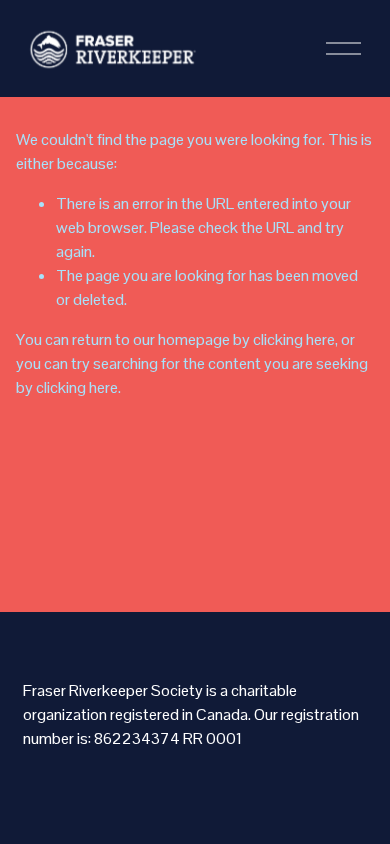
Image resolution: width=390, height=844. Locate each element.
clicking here (294, 339)
